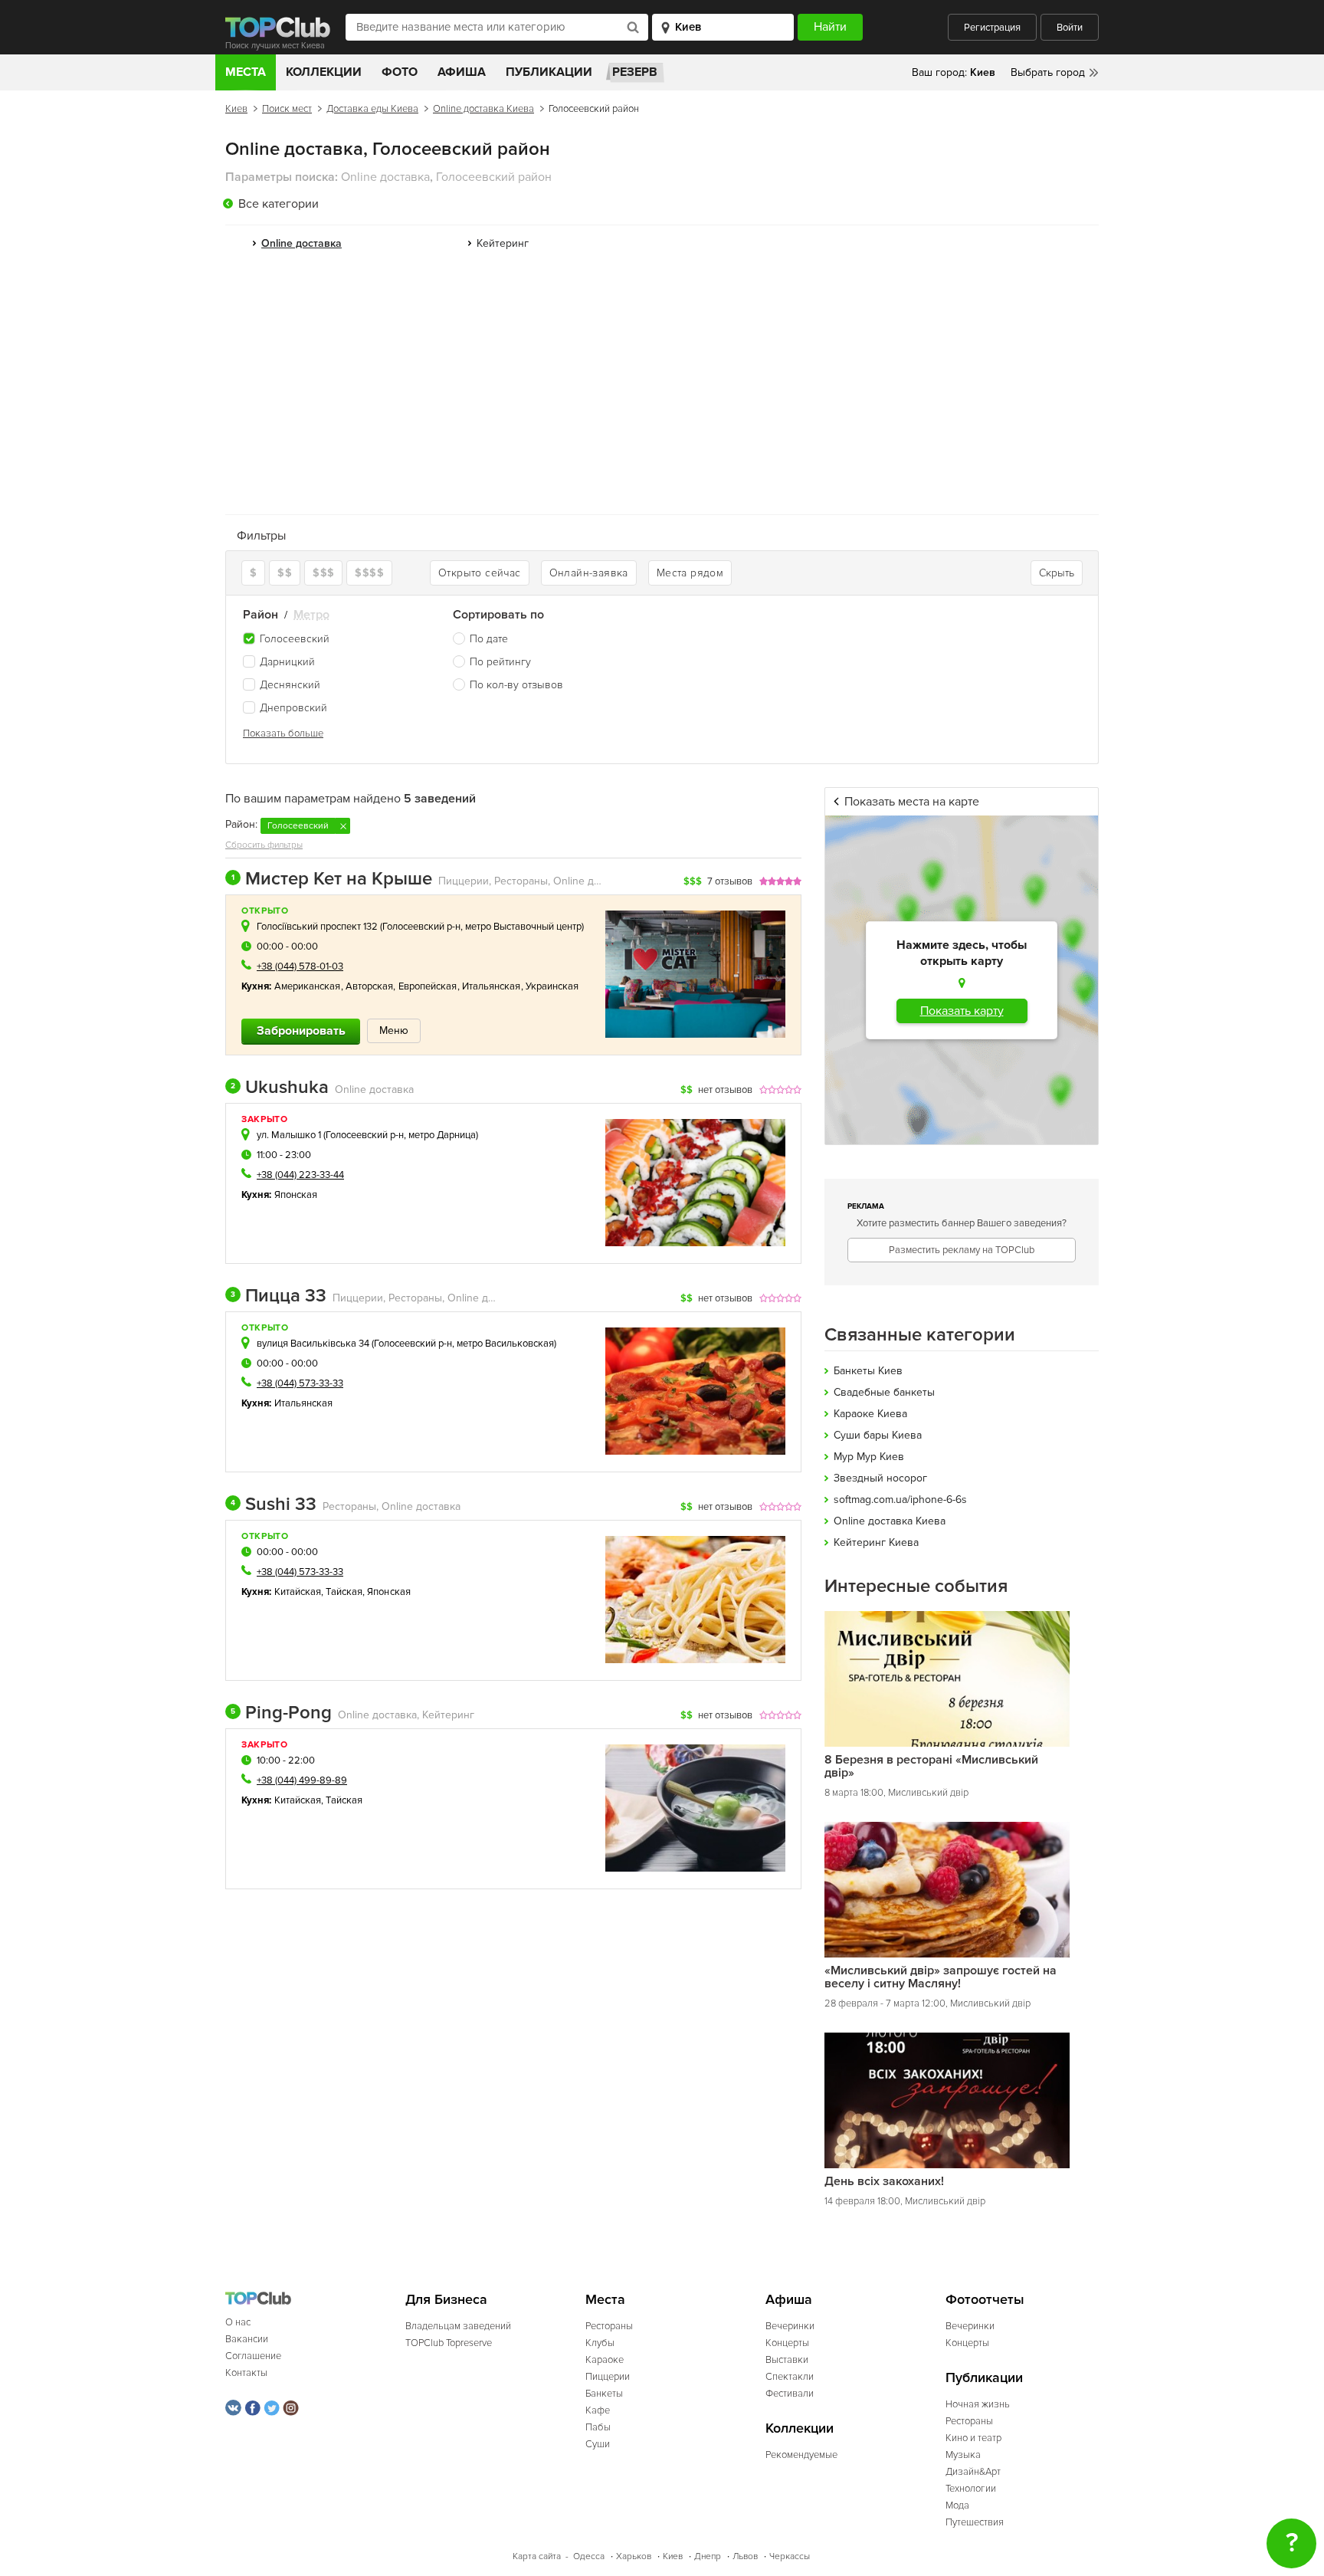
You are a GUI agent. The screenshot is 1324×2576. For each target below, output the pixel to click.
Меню (394, 1030)
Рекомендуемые (801, 2455)
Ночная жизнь (978, 2404)
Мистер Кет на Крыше (332, 879)
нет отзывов (725, 1090)
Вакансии (247, 2339)
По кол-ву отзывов (516, 685)
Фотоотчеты (985, 2300)
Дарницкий (287, 662)
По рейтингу (500, 662)
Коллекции (324, 72)
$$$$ (369, 573)
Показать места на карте (912, 802)
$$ (285, 573)
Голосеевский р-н (421, 927)
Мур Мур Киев (869, 1457)
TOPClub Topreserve (449, 2343)
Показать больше (283, 733)
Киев (236, 109)
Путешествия (975, 2522)
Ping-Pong (281, 1713)
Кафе (598, 2410)
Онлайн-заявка (589, 573)
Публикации (549, 72)
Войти (1070, 28)
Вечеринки (790, 2326)
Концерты (787, 2343)
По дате (489, 639)
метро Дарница (442, 1135)
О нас (238, 2322)
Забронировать (301, 1031)
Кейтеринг (503, 243)
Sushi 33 (274, 1505)
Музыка (963, 2455)
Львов (745, 2556)
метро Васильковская (505, 1344)
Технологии (971, 2489)
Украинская (552, 986)
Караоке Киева (870, 1414)
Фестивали (790, 2394)
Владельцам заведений (458, 2326)
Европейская (428, 986)
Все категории (279, 204)
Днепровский (293, 708)
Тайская (344, 1592)
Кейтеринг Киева (876, 1542)
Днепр (708, 2556)
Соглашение (253, 2356)
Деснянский (290, 685)
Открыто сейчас (480, 573)
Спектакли (790, 2377)
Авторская (370, 986)
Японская (296, 1195)
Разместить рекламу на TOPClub (962, 1250)
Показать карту (962, 1011)
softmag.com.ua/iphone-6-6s (900, 1500)
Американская (308, 986)
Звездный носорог (880, 1478)
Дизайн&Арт (973, 2472)
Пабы (598, 2427)
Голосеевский (295, 639)
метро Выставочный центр (523, 927)
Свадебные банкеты (884, 1392)
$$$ (323, 573)
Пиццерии (608, 2377)
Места (246, 72)
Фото (400, 72)
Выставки (787, 2360)
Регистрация (992, 28)
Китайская (298, 1592)
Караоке (605, 2360)
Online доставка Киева (483, 109)
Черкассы (790, 2556)
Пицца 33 (279, 1296)
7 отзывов (730, 881)
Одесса (589, 2556)
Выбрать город (1048, 72)
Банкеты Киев (868, 1371)
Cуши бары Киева (878, 1435)
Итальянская (492, 986)
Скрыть (1057, 573)
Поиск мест (287, 109)
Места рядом (690, 573)
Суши (598, 2444)
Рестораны (609, 2326)
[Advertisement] (662, 388)
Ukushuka (280, 1088)
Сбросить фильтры (264, 845)
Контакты (246, 2373)
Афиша (462, 72)
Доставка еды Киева (372, 109)
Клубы (600, 2343)
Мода (957, 2505)
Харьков (634, 2556)
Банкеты (604, 2394)
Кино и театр (973, 2438)
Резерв (635, 72)
